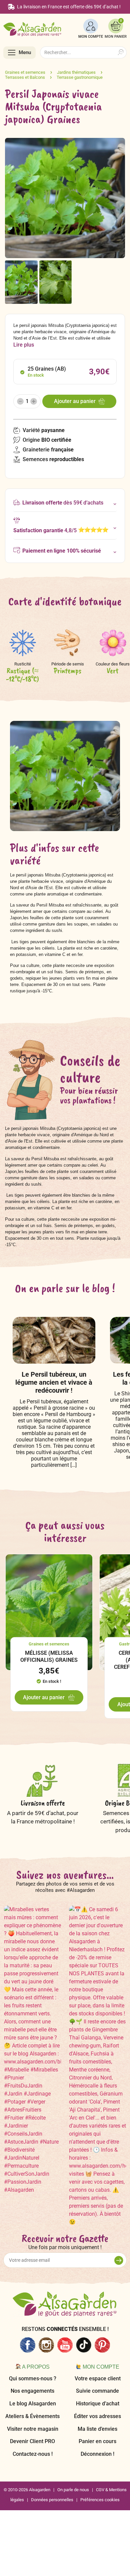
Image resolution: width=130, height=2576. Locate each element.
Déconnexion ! (97, 2454)
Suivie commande (97, 2391)
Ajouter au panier (75, 401)
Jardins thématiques (76, 72)
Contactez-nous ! (33, 2454)
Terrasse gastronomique (80, 77)
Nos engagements (32, 2391)
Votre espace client (98, 2379)
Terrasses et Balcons (25, 77)
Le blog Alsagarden (33, 2404)
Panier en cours (97, 2441)
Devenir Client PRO (32, 2441)
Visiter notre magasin (33, 2429)
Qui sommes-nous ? (33, 2379)
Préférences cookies (100, 2500)
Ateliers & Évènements (32, 2416)
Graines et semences (25, 72)
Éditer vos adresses (97, 2416)
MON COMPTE (91, 37)
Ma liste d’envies (97, 2429)
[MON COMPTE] (91, 26)
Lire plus (24, 345)
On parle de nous (73, 2490)
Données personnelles (52, 2500)
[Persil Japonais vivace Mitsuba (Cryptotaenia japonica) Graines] (21, 282)
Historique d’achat (98, 2404)
